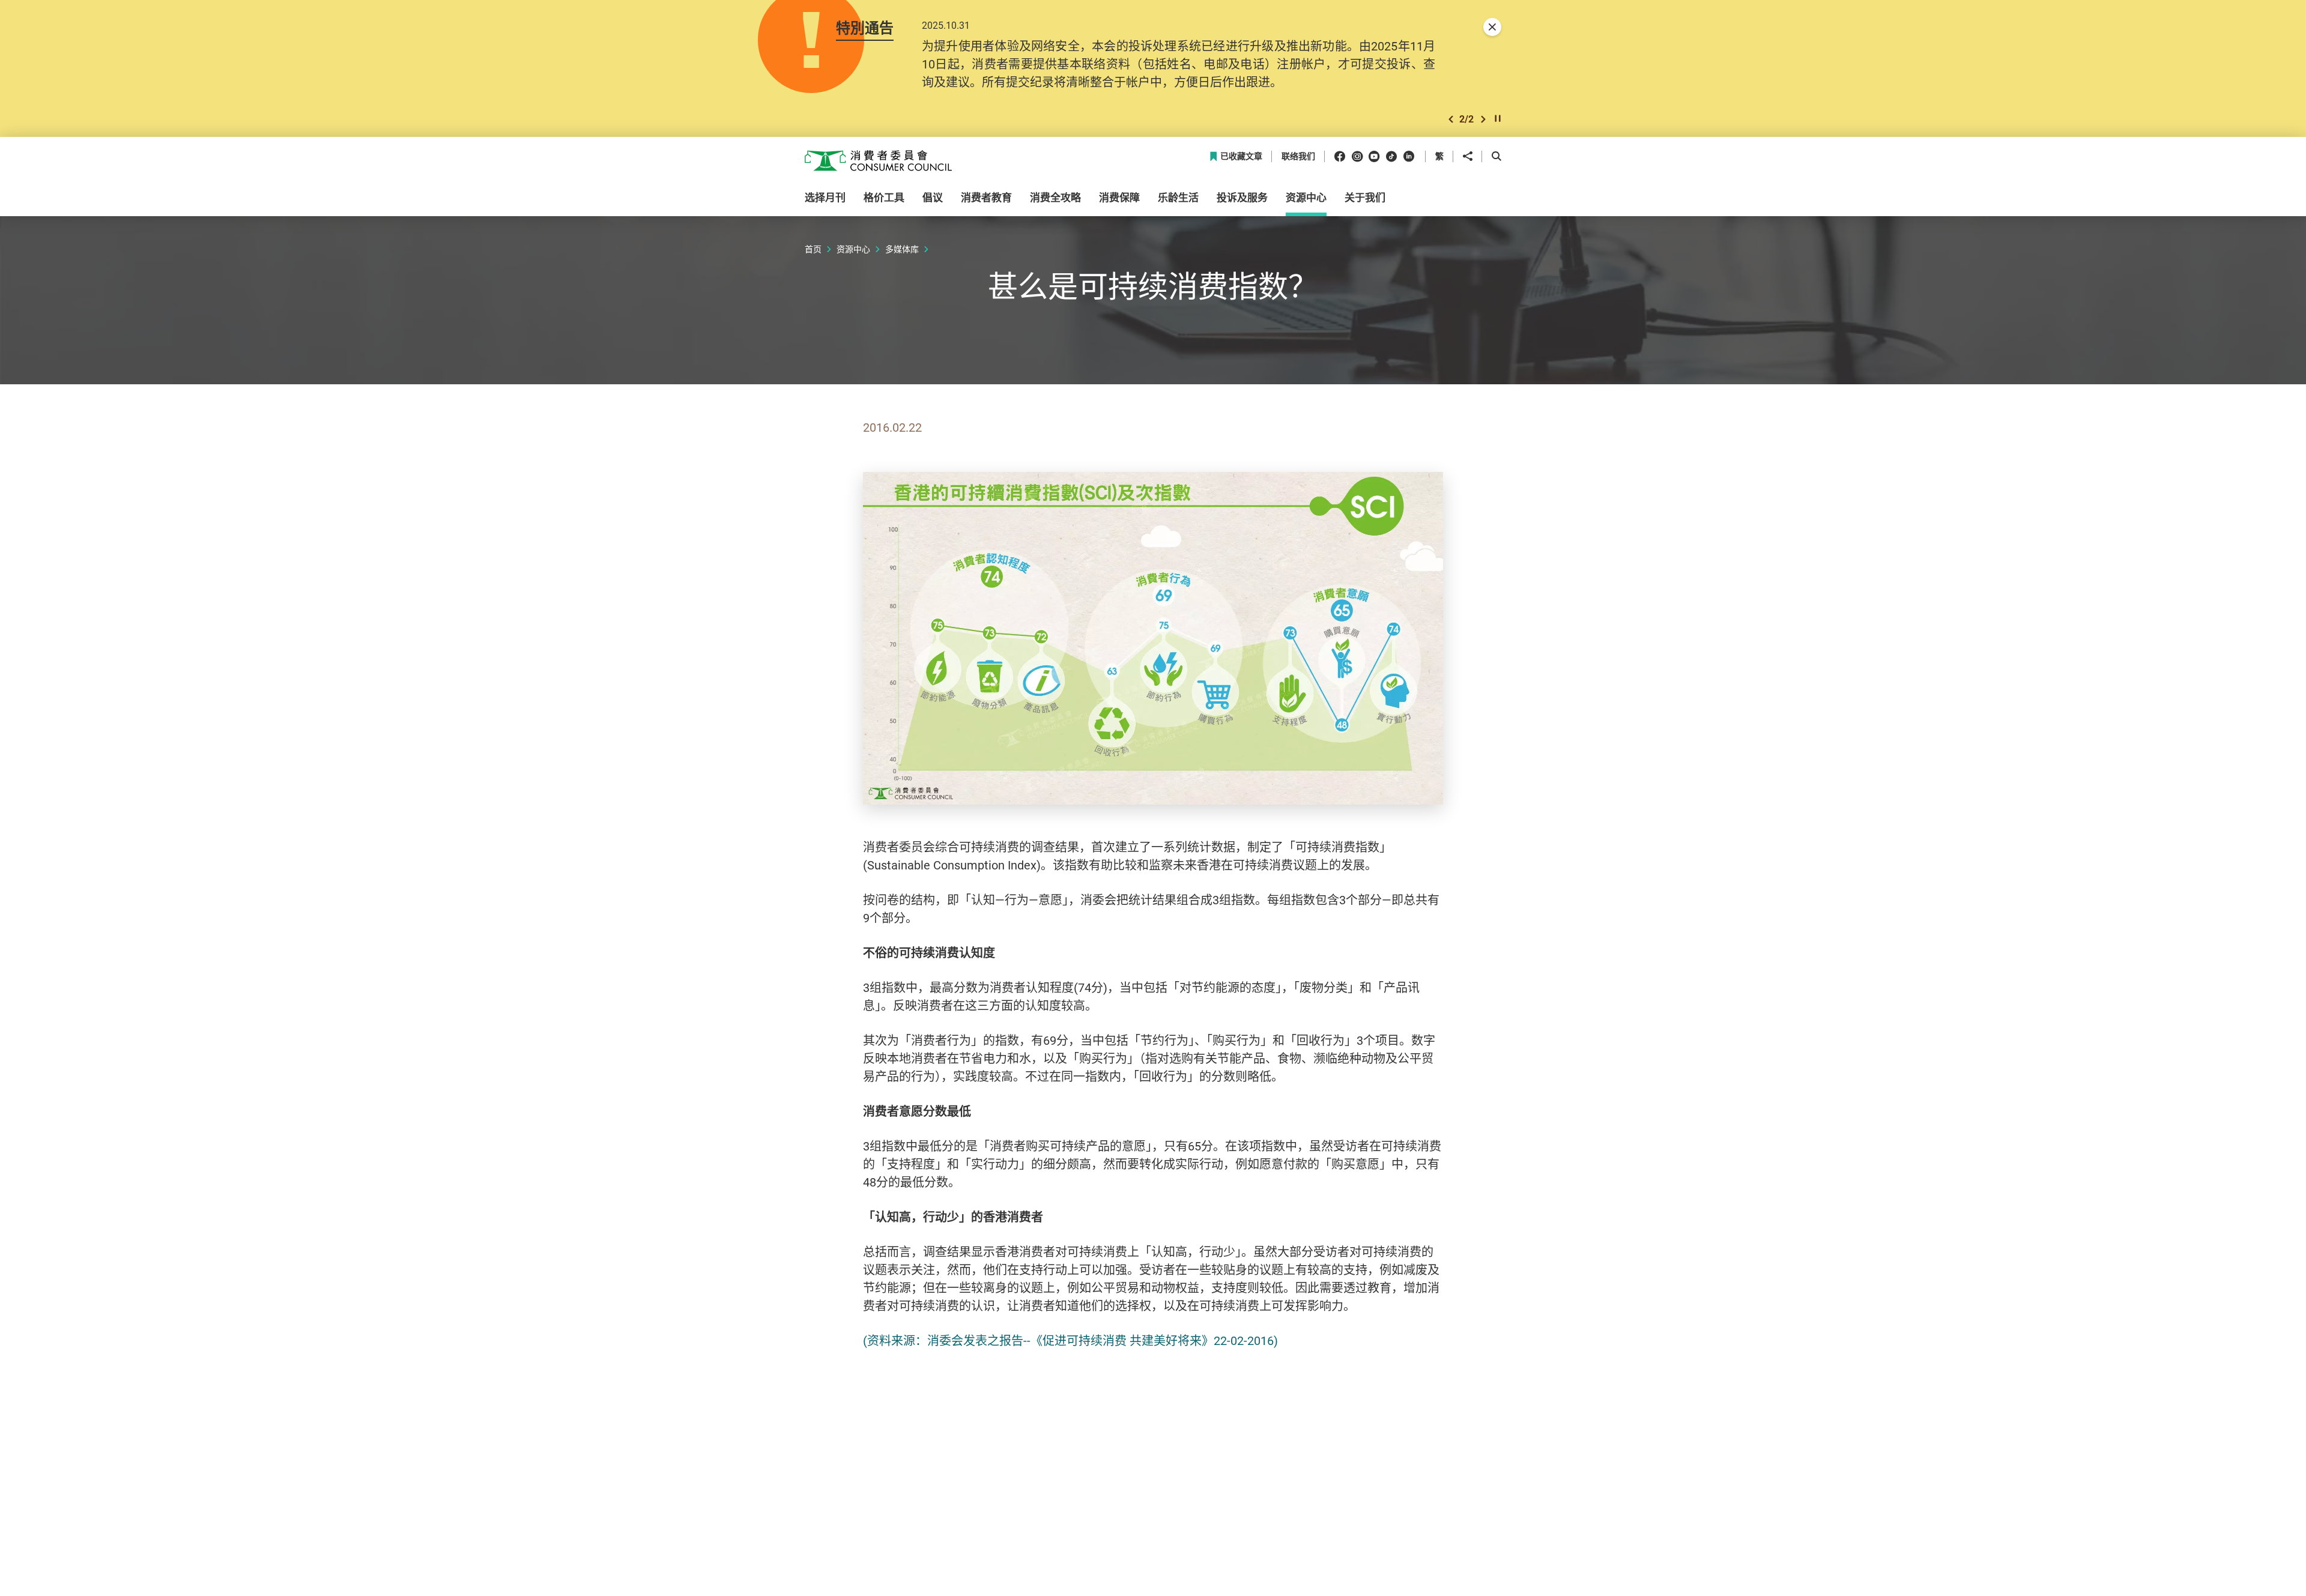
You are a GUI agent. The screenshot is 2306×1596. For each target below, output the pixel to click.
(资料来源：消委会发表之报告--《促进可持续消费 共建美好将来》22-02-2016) (1070, 1341)
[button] (1451, 119)
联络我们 (1298, 156)
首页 (813, 249)
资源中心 (853, 249)
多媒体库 (902, 249)
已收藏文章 (1241, 156)
